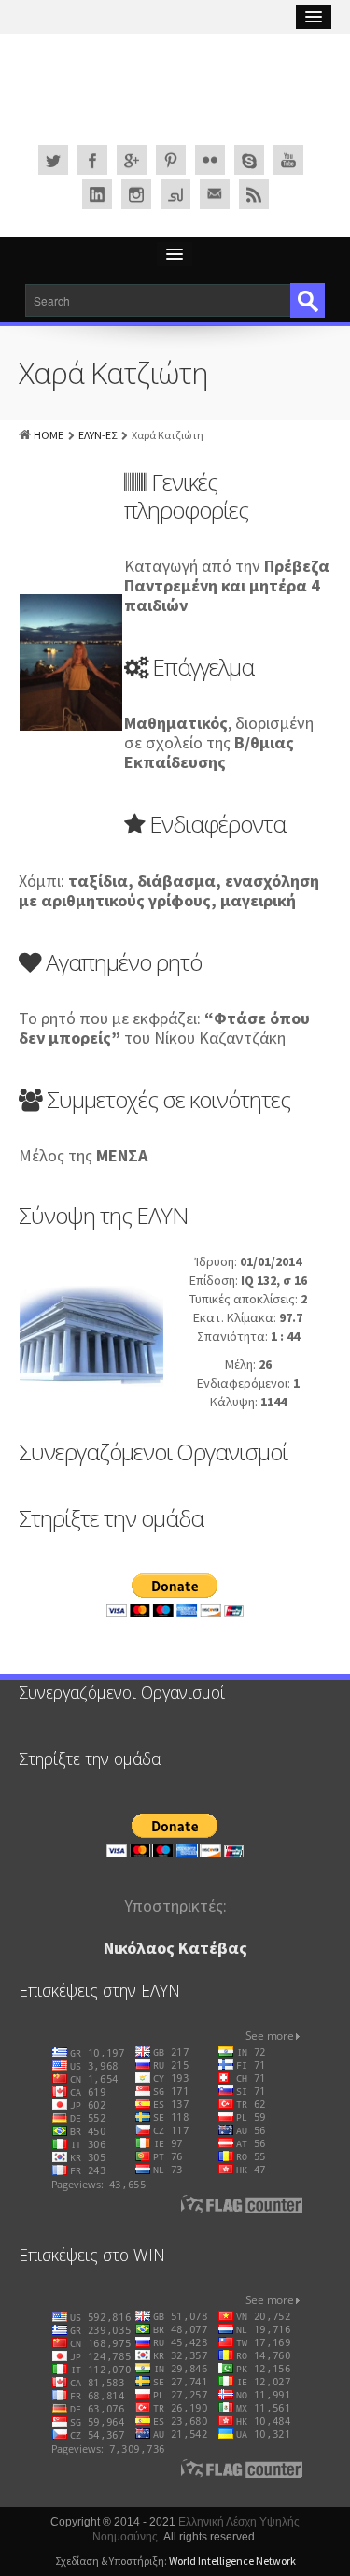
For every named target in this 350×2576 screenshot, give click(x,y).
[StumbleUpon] (175, 194)
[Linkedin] (97, 194)
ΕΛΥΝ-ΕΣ (98, 435)
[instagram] (136, 194)
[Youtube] (288, 160)
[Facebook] (92, 160)
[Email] (215, 194)
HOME (49, 435)
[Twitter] (53, 160)
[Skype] (249, 160)
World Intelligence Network (232, 2561)
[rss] (254, 194)
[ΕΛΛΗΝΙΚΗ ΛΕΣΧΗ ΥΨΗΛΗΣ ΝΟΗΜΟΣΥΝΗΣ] (175, 94)
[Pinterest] (171, 160)
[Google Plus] (132, 160)
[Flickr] (210, 160)
